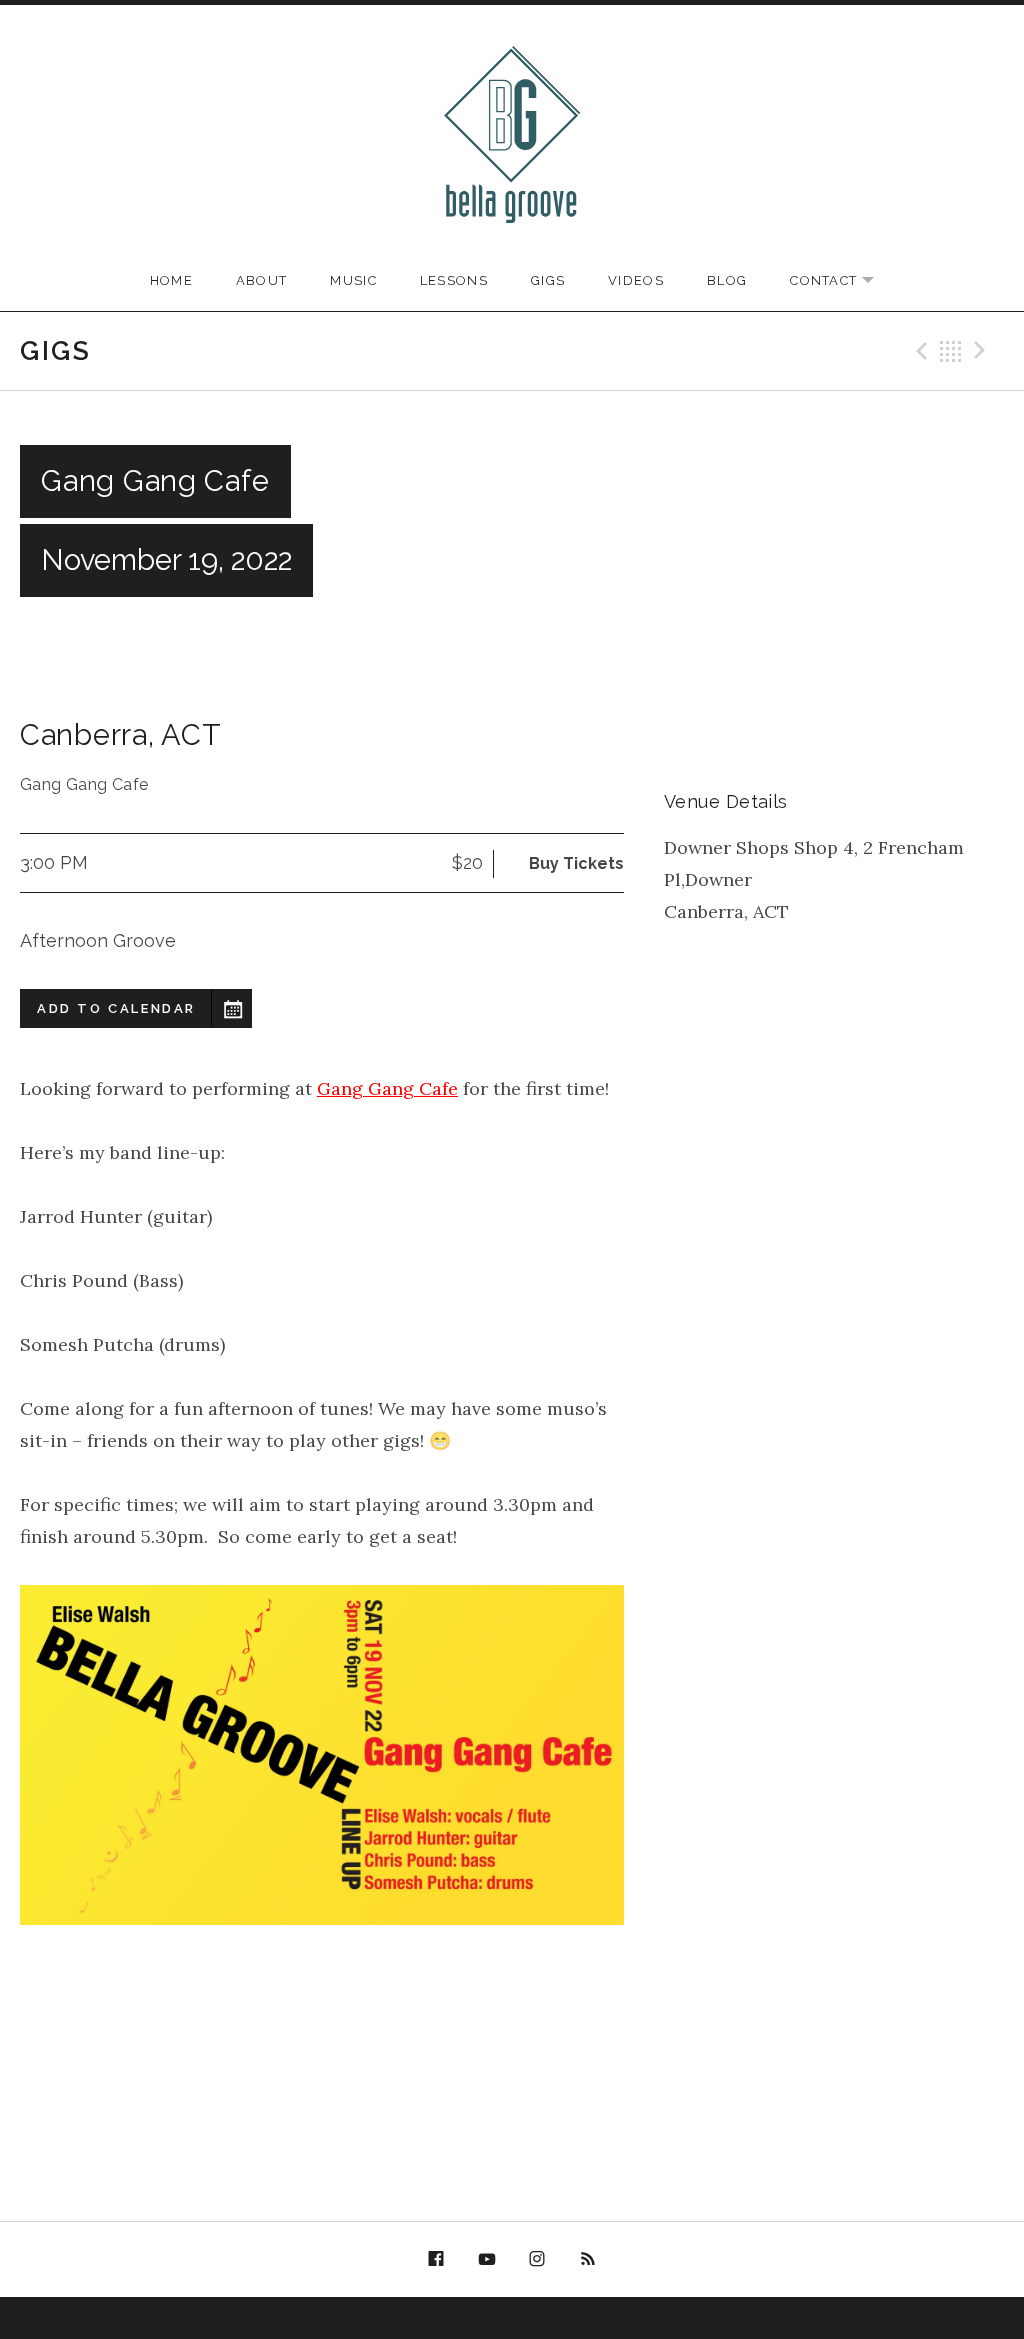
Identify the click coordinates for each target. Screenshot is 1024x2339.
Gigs (548, 280)
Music (353, 280)
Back (951, 351)
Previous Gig (919, 351)
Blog (727, 280)
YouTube (487, 2260)
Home (171, 280)
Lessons (454, 280)
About (262, 280)
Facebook (436, 2260)
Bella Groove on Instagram (538, 2262)
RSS (588, 2260)
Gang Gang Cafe (387, 1088)
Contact (842, 281)
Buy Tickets (576, 863)
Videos (636, 280)
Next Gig (983, 351)
